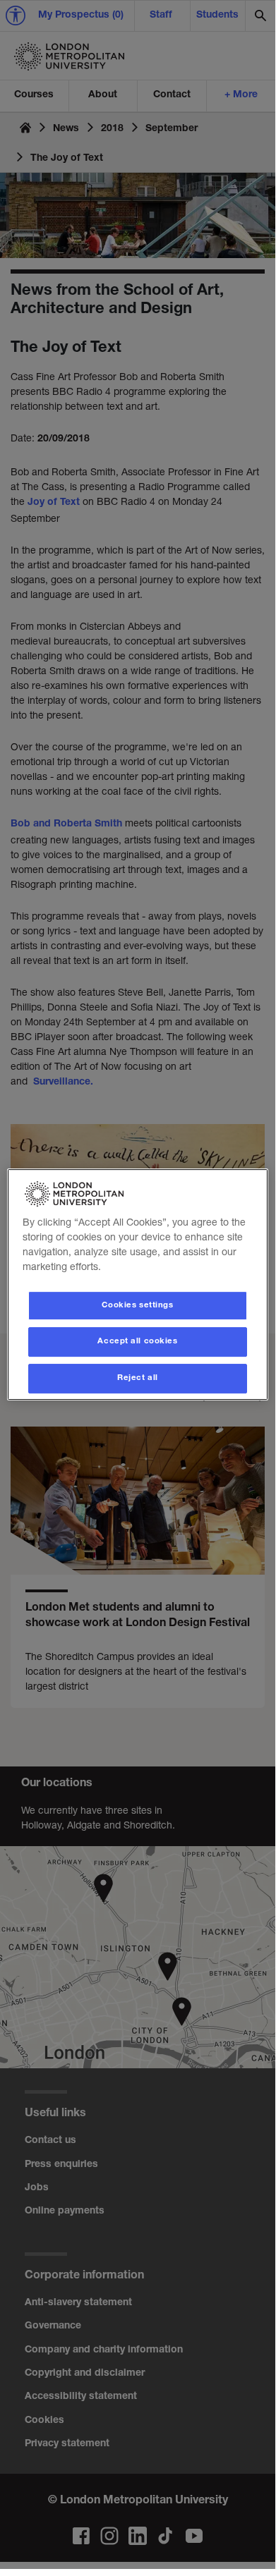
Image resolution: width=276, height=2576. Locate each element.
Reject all (138, 1378)
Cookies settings (137, 1306)
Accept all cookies (137, 1342)
